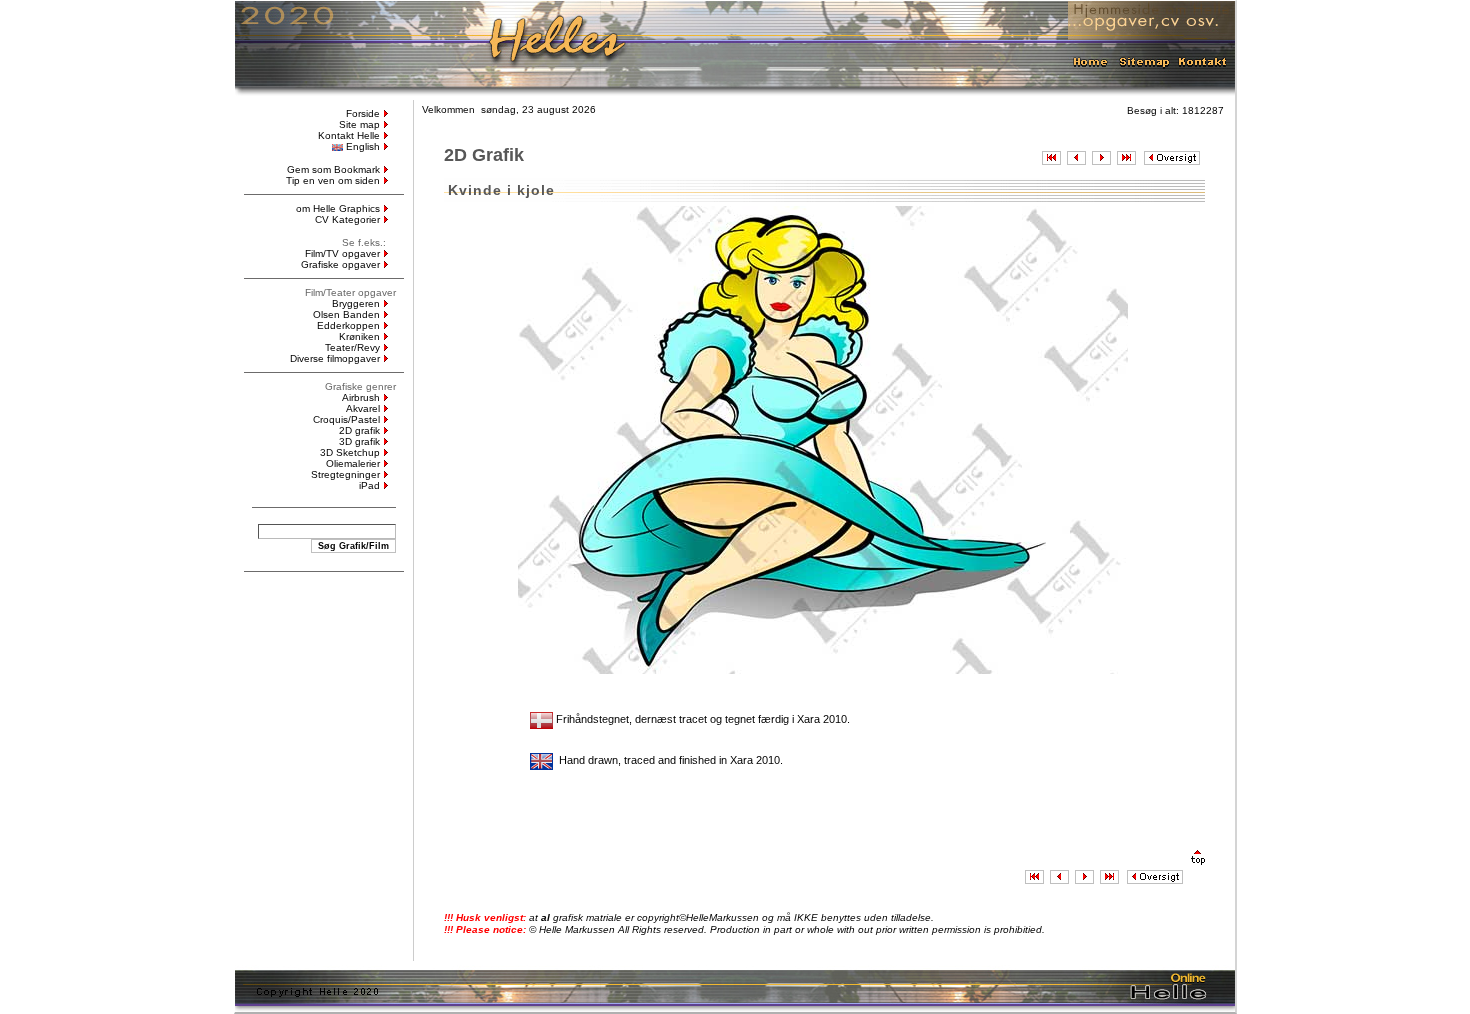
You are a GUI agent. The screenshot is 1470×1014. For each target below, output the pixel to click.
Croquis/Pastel (346, 419)
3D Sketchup (350, 452)
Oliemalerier (353, 463)
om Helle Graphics (338, 208)
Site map (359, 124)
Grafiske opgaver (340, 264)
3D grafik (359, 441)
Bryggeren (356, 303)
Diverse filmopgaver (335, 358)
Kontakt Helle (349, 135)
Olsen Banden (346, 314)
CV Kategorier (347, 219)
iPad (369, 485)
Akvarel (363, 408)
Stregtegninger (345, 474)
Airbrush (361, 397)
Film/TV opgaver (342, 253)
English (363, 146)
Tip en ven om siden (333, 180)
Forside (363, 113)
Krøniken (359, 336)
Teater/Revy (352, 347)
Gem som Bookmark (333, 169)
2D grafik (359, 430)
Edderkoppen (348, 325)
